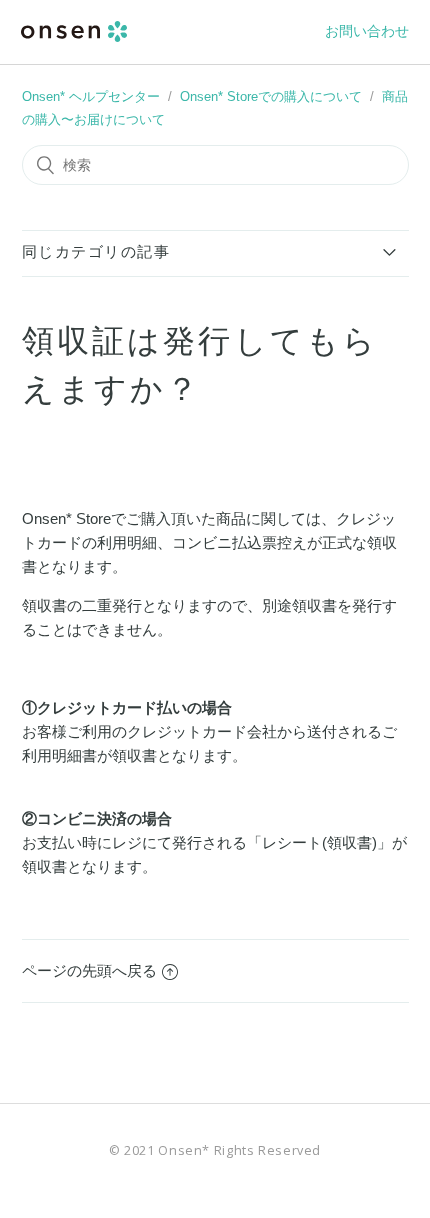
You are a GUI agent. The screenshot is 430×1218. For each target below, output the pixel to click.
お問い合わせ (367, 31)
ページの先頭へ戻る (89, 970)
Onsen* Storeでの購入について (271, 96)
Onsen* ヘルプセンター (91, 96)
